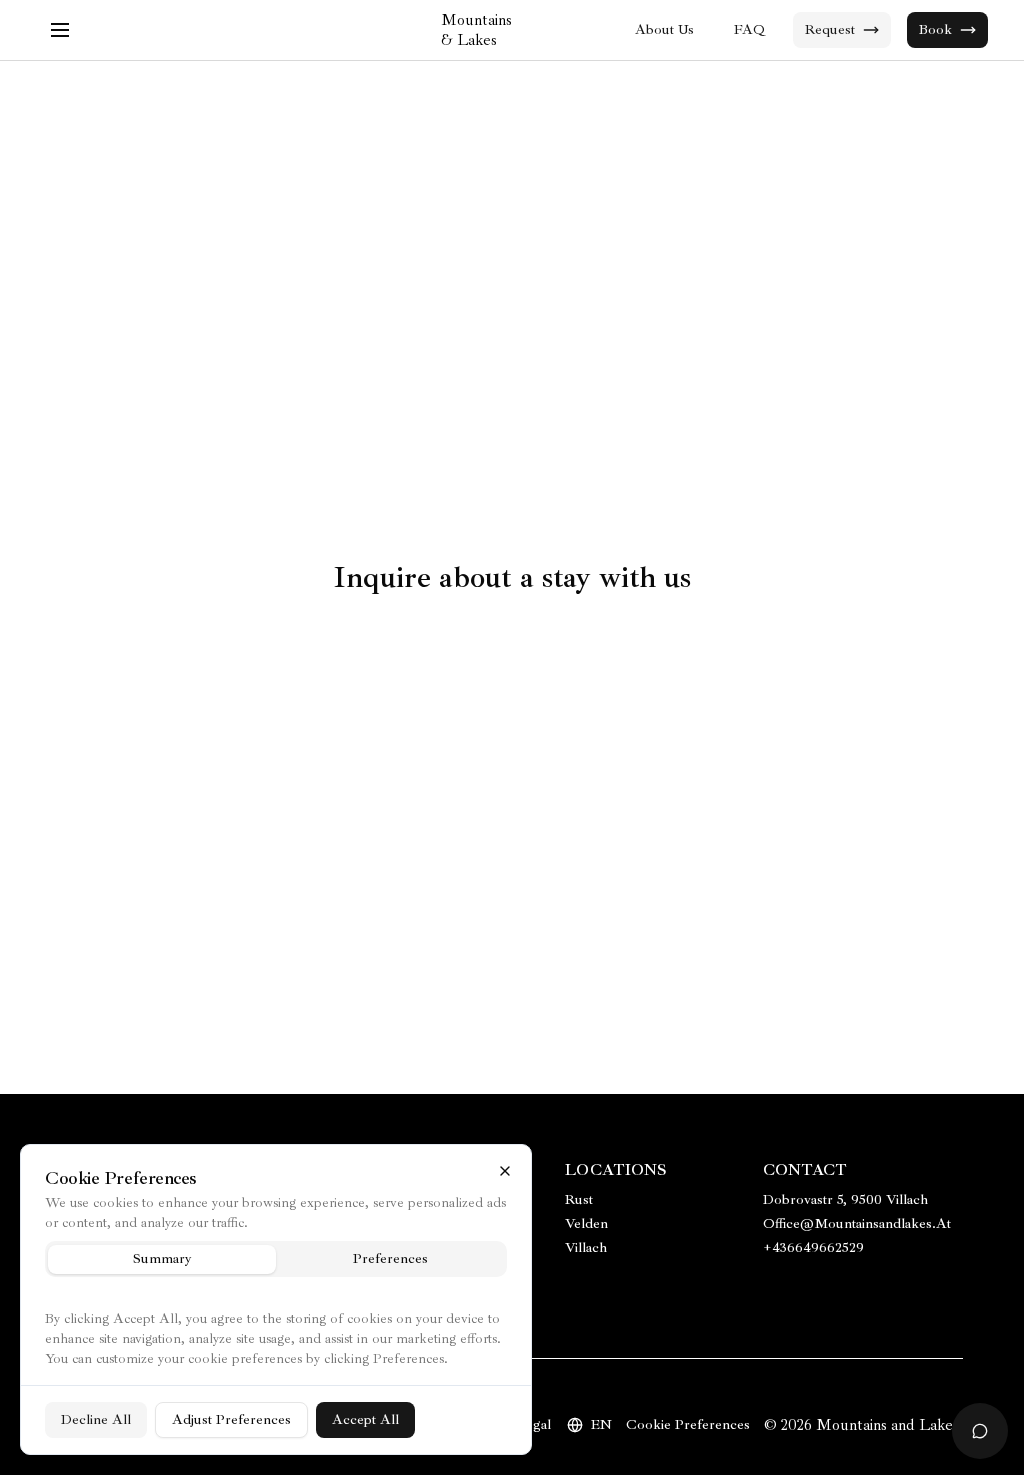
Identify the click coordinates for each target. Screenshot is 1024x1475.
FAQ (749, 29)
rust (579, 1199)
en (601, 1424)
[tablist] (276, 1259)
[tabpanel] (276, 1369)
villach (586, 1247)
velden (586, 1223)
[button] (60, 30)
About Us (664, 29)
